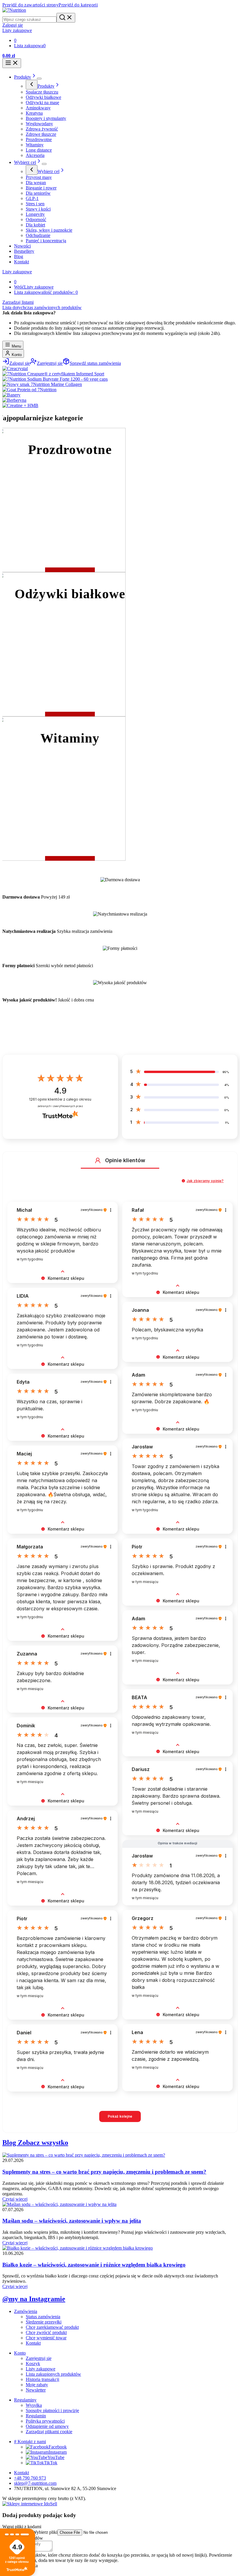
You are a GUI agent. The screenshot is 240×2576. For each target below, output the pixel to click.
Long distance (39, 150)
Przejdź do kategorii (78, 5)
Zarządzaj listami (18, 302)
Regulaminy (25, 2400)
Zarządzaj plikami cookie (49, 2432)
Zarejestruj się (39, 2358)
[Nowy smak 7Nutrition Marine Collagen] (42, 384)
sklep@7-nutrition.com (35, 2483)
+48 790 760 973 (30, 2478)
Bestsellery (24, 251)
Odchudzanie (38, 235)
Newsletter (36, 2390)
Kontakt (22, 262)
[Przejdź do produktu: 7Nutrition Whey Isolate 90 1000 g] (135, 2554)
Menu (16, 346)
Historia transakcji (42, 2379)
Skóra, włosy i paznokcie (49, 230)
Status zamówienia (43, 2317)
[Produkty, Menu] (39, 79)
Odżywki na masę (42, 102)
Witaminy (35, 145)
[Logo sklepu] (14, 10)
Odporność (36, 220)
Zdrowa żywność (42, 129)
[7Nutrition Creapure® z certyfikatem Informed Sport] (53, 374)
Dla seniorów (38, 193)
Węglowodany (39, 124)
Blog (19, 256)
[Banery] (11, 395)
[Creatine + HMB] (20, 405)
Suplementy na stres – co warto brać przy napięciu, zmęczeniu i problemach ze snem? (104, 2172)
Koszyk (33, 2364)
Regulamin (36, 2416)
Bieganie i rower (41, 188)
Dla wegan (36, 183)
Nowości (22, 246)
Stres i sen (35, 204)
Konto (16, 355)
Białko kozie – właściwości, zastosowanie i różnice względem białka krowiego (94, 2265)
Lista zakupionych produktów (53, 2374)
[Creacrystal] (15, 368)
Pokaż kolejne (120, 2116)
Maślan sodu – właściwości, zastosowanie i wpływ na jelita (72, 2221)
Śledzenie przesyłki (44, 2322)
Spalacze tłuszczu (42, 92)
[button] (98, 1160)
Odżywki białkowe (43, 97)
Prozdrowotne (39, 139)
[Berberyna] (14, 400)
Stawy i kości (38, 209)
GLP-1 (32, 198)
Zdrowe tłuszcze (41, 134)
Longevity (35, 214)
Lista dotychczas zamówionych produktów (42, 307)
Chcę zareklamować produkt (52, 2327)
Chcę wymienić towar (46, 2338)
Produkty (23, 77)
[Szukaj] (66, 18)
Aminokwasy (38, 108)
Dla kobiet (35, 225)
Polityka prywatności (45, 2421)
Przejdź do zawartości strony (30, 5)
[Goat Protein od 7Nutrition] (29, 390)
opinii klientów (60, 1099)
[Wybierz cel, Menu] (44, 164)
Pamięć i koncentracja (46, 241)
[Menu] (12, 63)
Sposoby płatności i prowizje (52, 2410)
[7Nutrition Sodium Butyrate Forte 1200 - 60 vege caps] (55, 379)
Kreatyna (34, 113)
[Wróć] (32, 85)
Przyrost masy (39, 177)
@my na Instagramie (34, 2299)
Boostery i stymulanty (46, 118)
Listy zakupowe (17, 272)
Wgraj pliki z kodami (22, 2527)
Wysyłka (34, 2405)
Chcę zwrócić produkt (46, 2332)
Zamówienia (26, 2311)
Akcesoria (35, 155)
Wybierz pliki (45, 2532)
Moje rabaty (37, 2385)
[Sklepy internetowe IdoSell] (30, 2504)
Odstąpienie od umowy (47, 2426)
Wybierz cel (25, 162)
